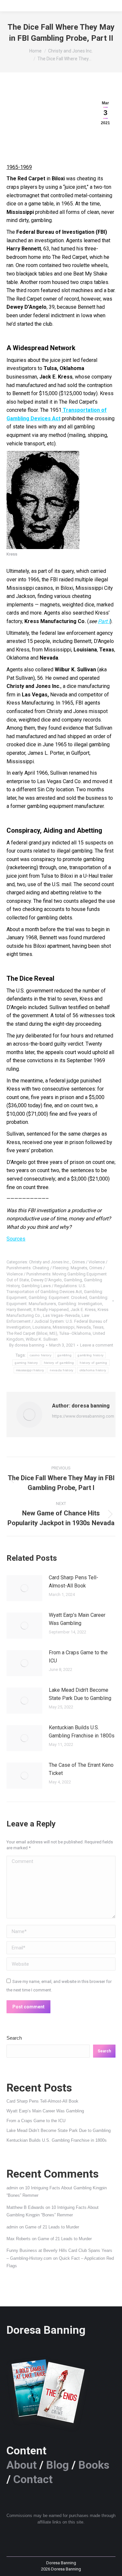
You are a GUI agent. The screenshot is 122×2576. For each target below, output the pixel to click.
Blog (58, 2465)
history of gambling (59, 1363)
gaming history (26, 1363)
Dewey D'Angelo (46, 1280)
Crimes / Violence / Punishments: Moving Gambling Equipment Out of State (57, 1274)
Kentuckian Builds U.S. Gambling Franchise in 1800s (82, 1732)
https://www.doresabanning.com (83, 1416)
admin (12, 2188)
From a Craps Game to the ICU (78, 1657)
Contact (33, 2479)
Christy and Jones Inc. (49, 1262)
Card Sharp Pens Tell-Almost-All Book (74, 1582)
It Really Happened (51, 1310)
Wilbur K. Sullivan (42, 1339)
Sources (16, 1239)
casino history (41, 1355)
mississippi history (30, 1370)
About (22, 2465)
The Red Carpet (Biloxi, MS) (32, 1333)
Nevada (84, 1327)
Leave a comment (97, 1345)
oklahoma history (93, 1370)
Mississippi (64, 1327)
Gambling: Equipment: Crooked (58, 1297)
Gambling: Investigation (80, 1304)
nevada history (61, 1370)
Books (94, 2465)
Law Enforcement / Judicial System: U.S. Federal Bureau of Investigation (57, 1321)
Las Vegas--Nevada (61, 1315)
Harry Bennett (19, 1310)
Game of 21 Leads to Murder (52, 2227)
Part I (104, 621)
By (27, 1345)
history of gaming (93, 1363)
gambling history (90, 1355)
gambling (64, 1355)
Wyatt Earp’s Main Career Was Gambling (77, 1619)
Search (14, 2038)
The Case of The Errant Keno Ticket (81, 1769)
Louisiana (42, 1327)
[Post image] (24, 1588)
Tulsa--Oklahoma (75, 1333)
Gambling (73, 1280)
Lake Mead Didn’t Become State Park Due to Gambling (80, 1694)
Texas (98, 1327)
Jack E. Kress (83, 1310)
